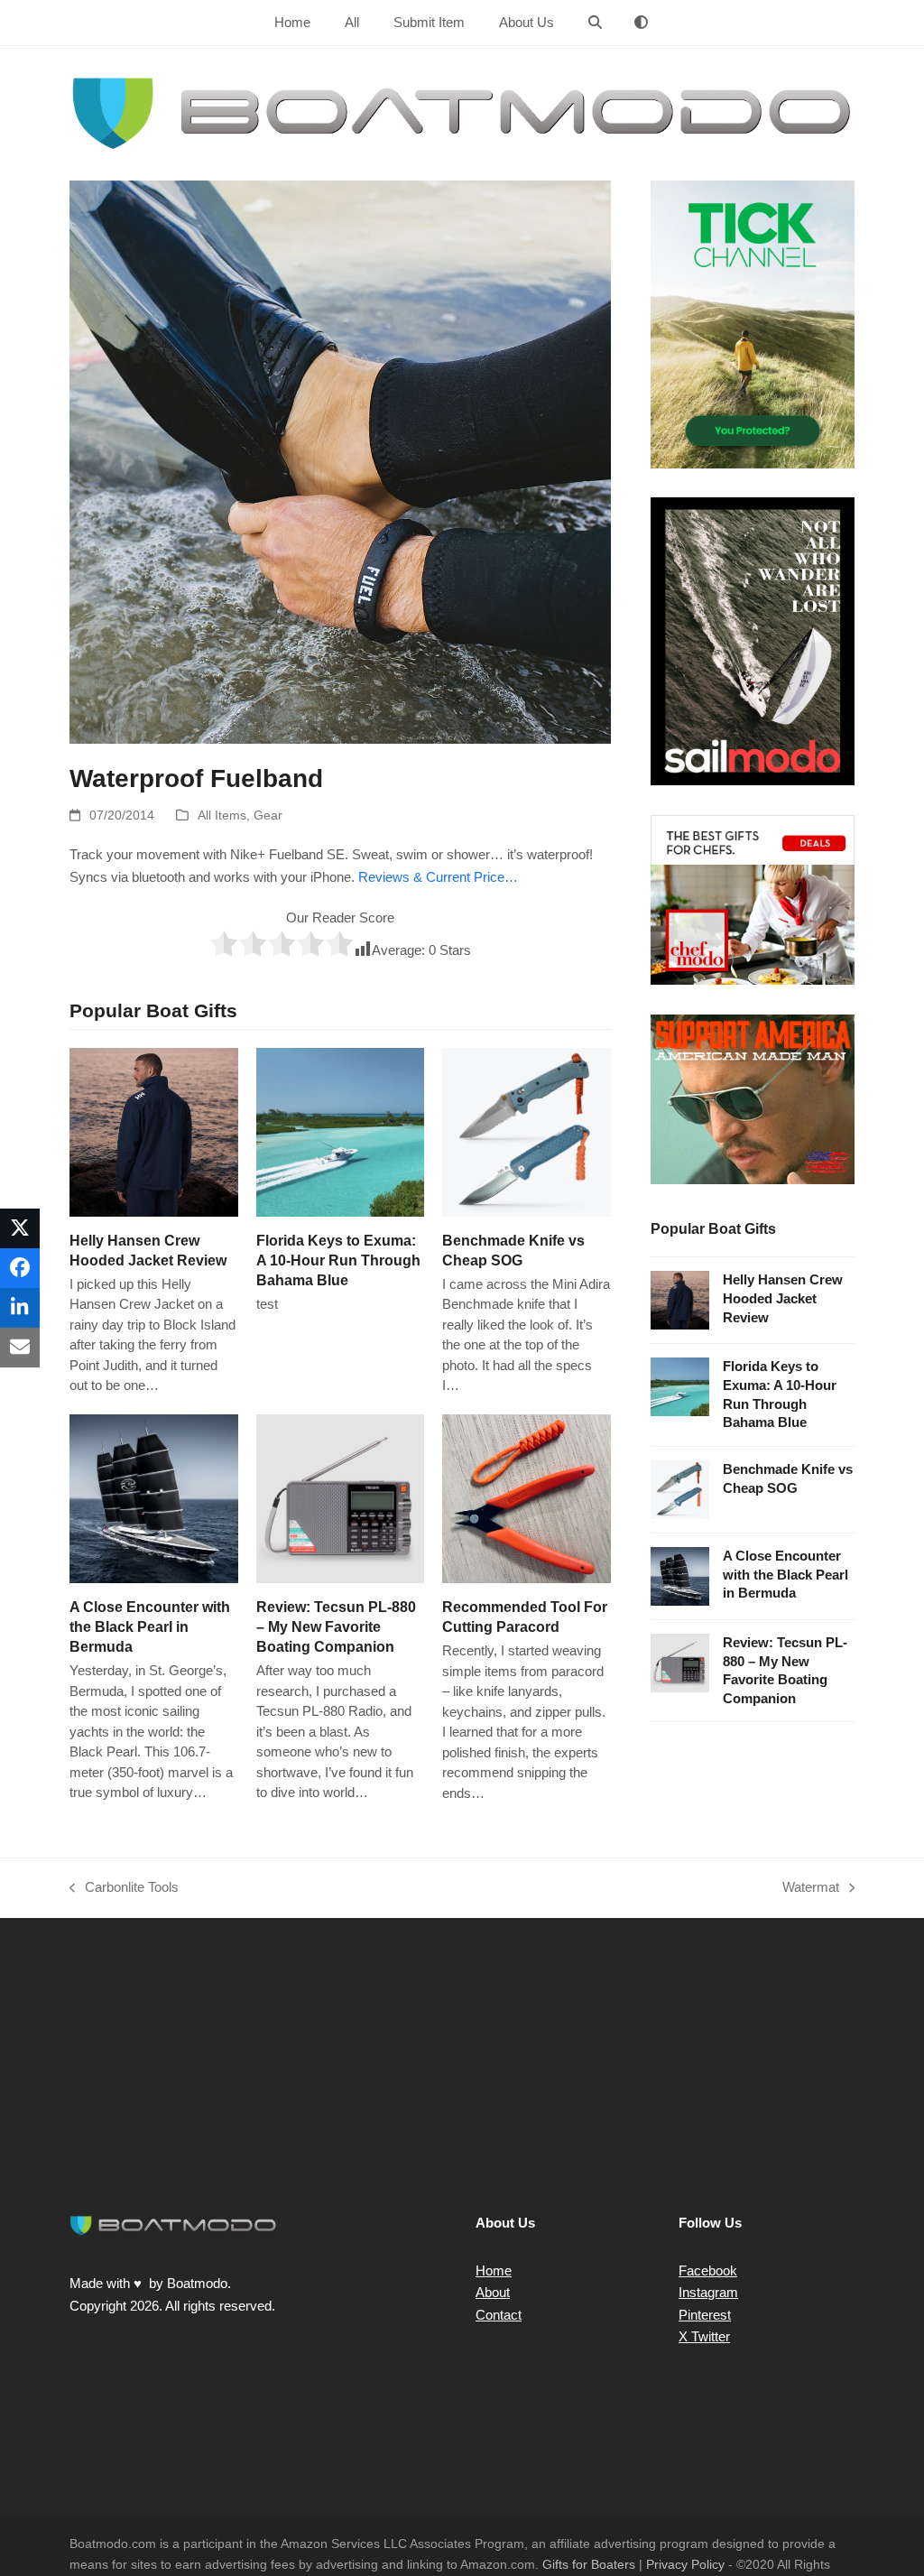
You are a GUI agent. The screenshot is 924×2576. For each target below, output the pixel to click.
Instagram (708, 2292)
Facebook (708, 2270)
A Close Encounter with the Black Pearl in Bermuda (150, 1626)
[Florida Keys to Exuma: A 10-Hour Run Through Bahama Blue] (341, 1130)
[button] (595, 23)
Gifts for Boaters (589, 2564)
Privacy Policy (685, 2564)
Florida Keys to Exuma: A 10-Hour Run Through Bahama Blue (338, 1260)
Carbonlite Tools (124, 1889)
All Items (222, 815)
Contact (499, 2315)
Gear (268, 815)
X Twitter (704, 2336)
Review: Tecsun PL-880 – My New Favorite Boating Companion (336, 1626)
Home (494, 2270)
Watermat (811, 1889)
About (493, 2292)
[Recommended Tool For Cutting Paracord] (527, 1497)
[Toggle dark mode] (641, 23)
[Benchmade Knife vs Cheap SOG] (527, 1130)
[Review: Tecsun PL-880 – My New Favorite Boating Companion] (341, 1497)
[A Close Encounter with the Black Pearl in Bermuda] (154, 1497)
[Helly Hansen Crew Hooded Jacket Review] (154, 1130)
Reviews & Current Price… (438, 877)
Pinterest (705, 2315)
